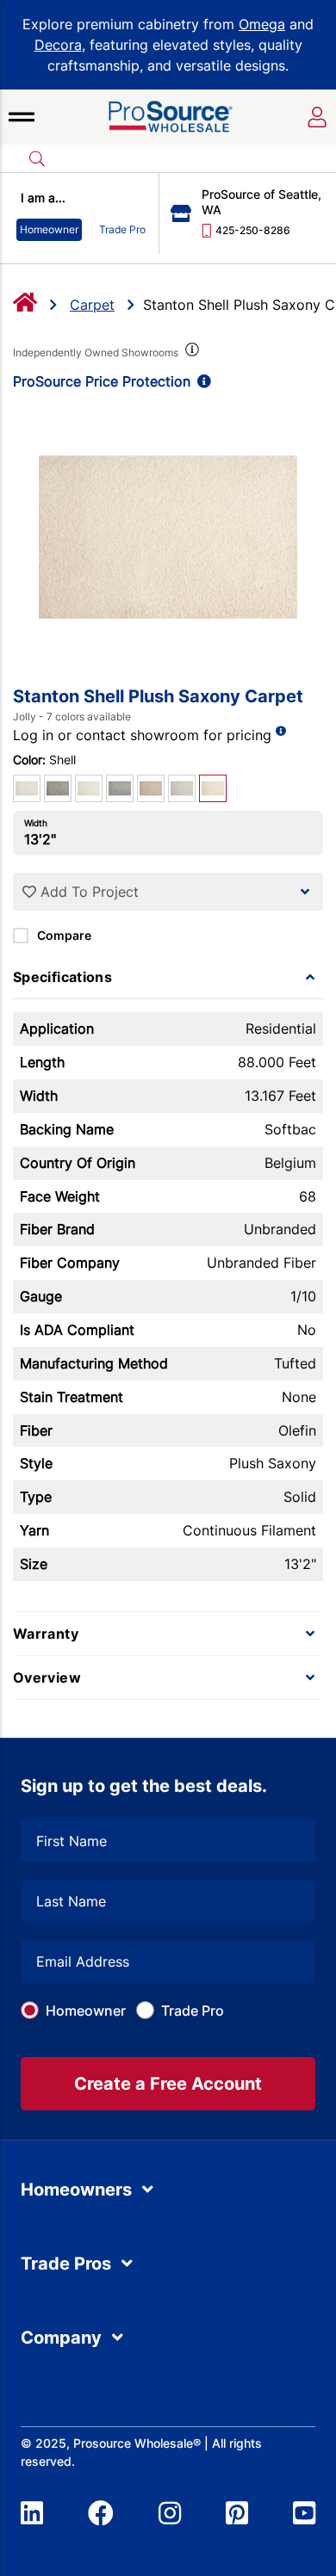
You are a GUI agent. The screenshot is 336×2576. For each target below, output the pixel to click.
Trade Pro (193, 2011)
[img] (190, 353)
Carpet (92, 305)
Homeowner (86, 2011)
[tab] (168, 977)
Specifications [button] (62, 977)
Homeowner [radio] (49, 229)
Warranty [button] (46, 1634)
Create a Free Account (168, 2084)
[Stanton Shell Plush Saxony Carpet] (168, 537)
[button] (22, 117)
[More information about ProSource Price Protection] (201, 381)
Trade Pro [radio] (122, 229)
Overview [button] (47, 1677)
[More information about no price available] (281, 731)
